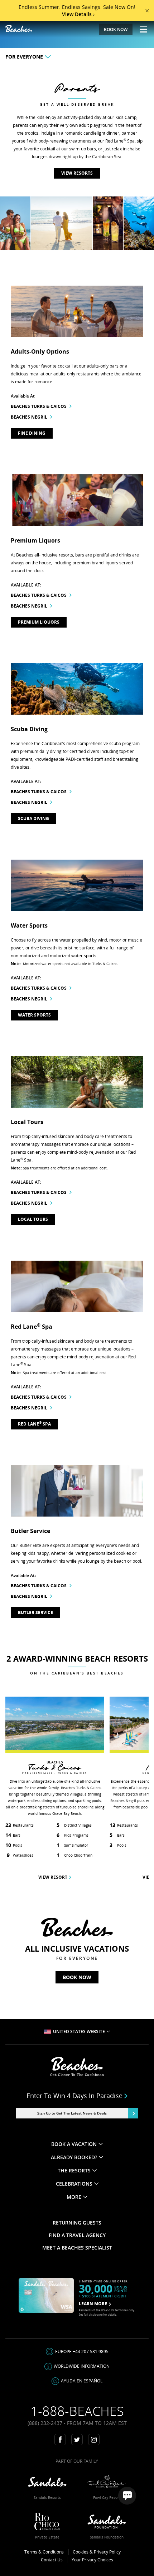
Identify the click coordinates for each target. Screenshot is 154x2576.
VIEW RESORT (53, 1877)
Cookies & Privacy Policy (97, 2552)
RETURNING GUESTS (77, 2223)
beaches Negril (29, 417)
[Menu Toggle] (141, 29)
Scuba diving (33, 818)
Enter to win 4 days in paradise (74, 2096)
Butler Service (35, 1613)
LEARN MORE (93, 2304)
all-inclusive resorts (54, 555)
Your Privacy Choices (92, 2560)
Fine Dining (32, 433)
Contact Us (52, 2560)
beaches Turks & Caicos (39, 406)
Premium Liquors (39, 622)
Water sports (34, 1015)
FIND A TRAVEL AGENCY (77, 2235)
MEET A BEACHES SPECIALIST (77, 2248)
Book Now (77, 1977)
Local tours (33, 1219)
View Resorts (77, 173)
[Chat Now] (127, 2496)
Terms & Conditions (44, 2552)
